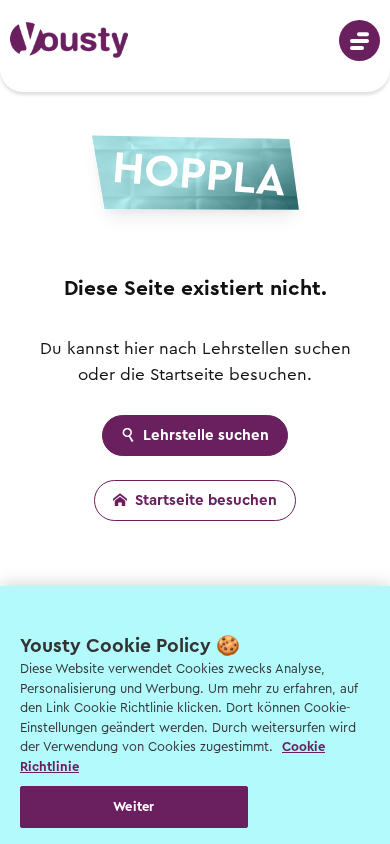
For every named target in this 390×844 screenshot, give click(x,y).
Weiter (133, 806)
